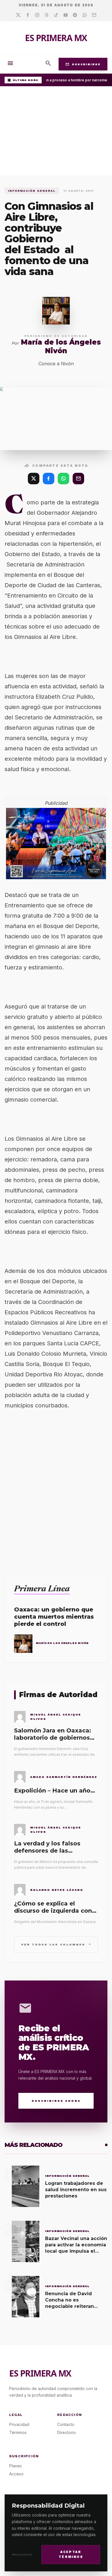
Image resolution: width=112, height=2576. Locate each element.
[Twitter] (18, 15)
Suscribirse (83, 64)
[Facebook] (28, 15)
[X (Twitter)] (34, 479)
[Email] (94, 15)
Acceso (16, 2474)
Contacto (66, 2424)
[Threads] (47, 15)
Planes (16, 2466)
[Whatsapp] (85, 15)
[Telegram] (75, 15)
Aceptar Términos (71, 2554)
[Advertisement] (56, 132)
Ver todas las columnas (56, 1944)
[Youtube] (66, 15)
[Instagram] (37, 15)
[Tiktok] (56, 15)
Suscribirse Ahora (56, 2101)
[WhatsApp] (63, 479)
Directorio (66, 2432)
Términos (18, 2432)
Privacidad (22, 2555)
